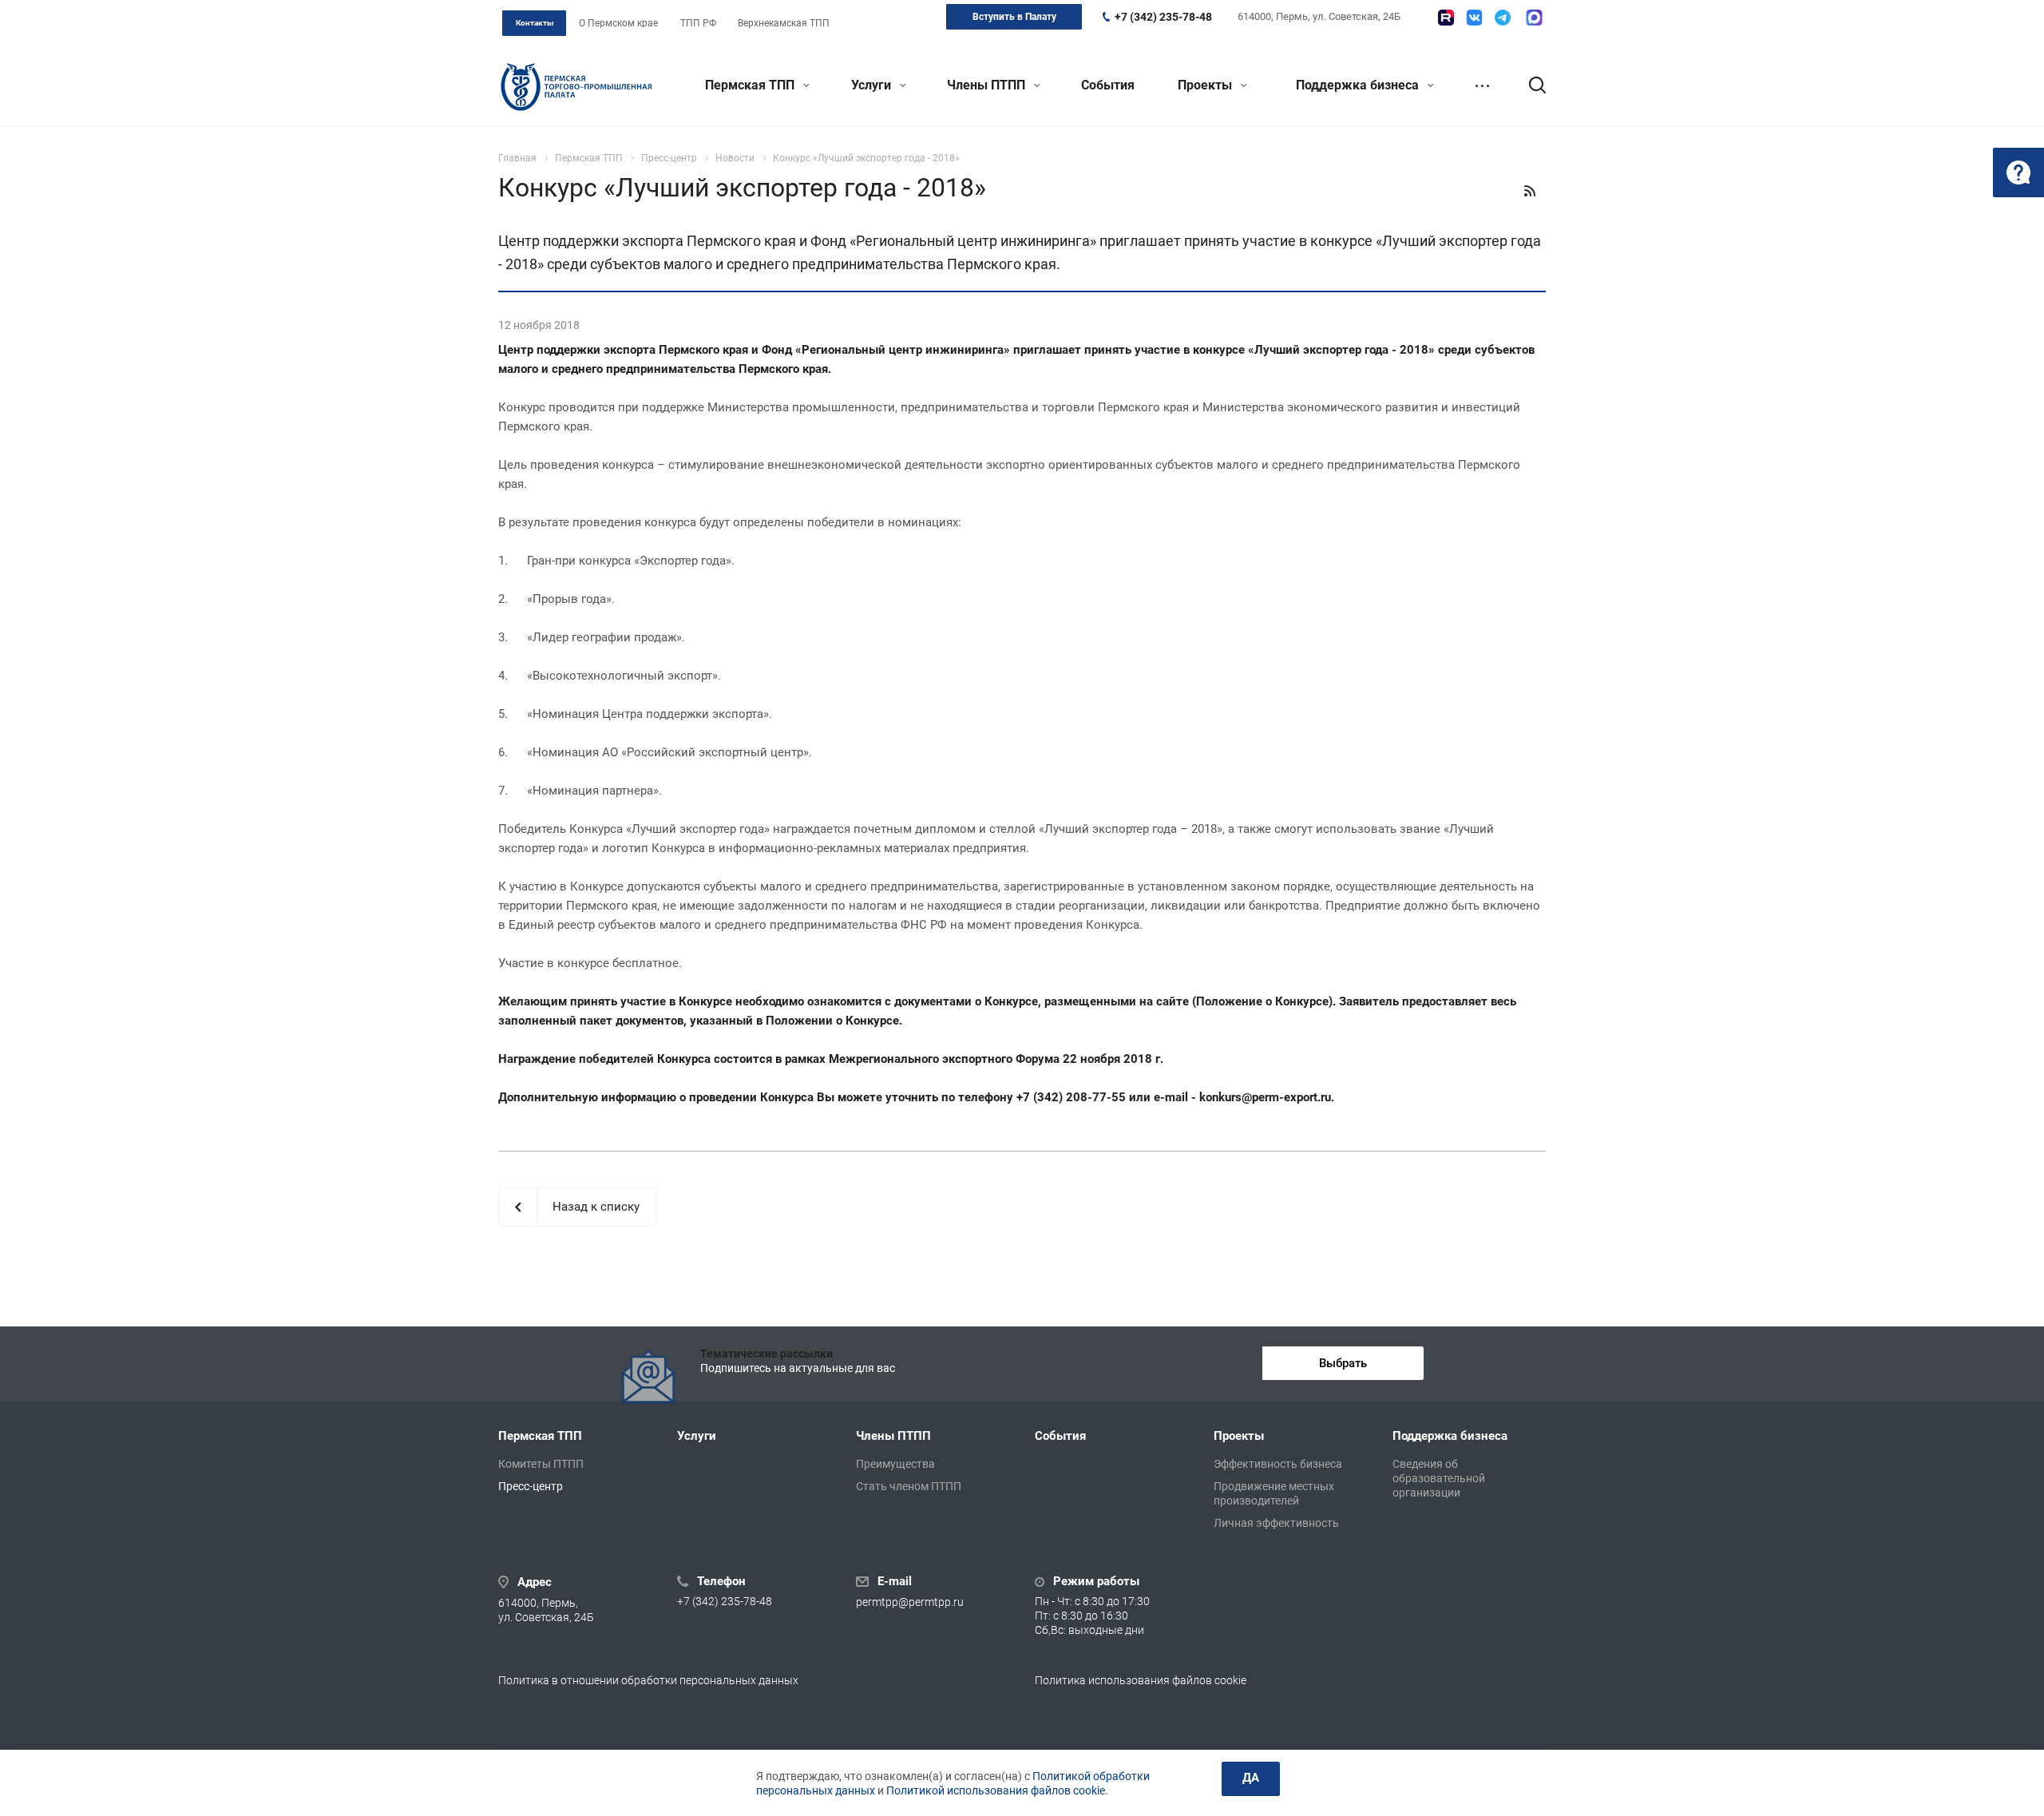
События (1108, 85)
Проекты (1206, 85)
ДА (1251, 1778)
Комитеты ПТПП (541, 1464)
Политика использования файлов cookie (1141, 1680)
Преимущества (895, 1464)
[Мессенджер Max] (1534, 18)
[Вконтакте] (1474, 18)
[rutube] (1446, 18)
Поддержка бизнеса (1359, 85)
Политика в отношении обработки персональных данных (648, 1680)
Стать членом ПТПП (909, 1486)
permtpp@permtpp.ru (910, 1603)
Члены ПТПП (988, 85)
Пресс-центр (531, 1486)
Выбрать (1343, 1363)
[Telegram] (1503, 18)
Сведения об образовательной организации (1439, 1478)
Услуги (873, 85)
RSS (1530, 191)
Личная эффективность (1276, 1523)
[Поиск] (1530, 85)
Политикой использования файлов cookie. (997, 1790)
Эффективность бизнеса (1278, 1464)
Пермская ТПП (751, 85)
